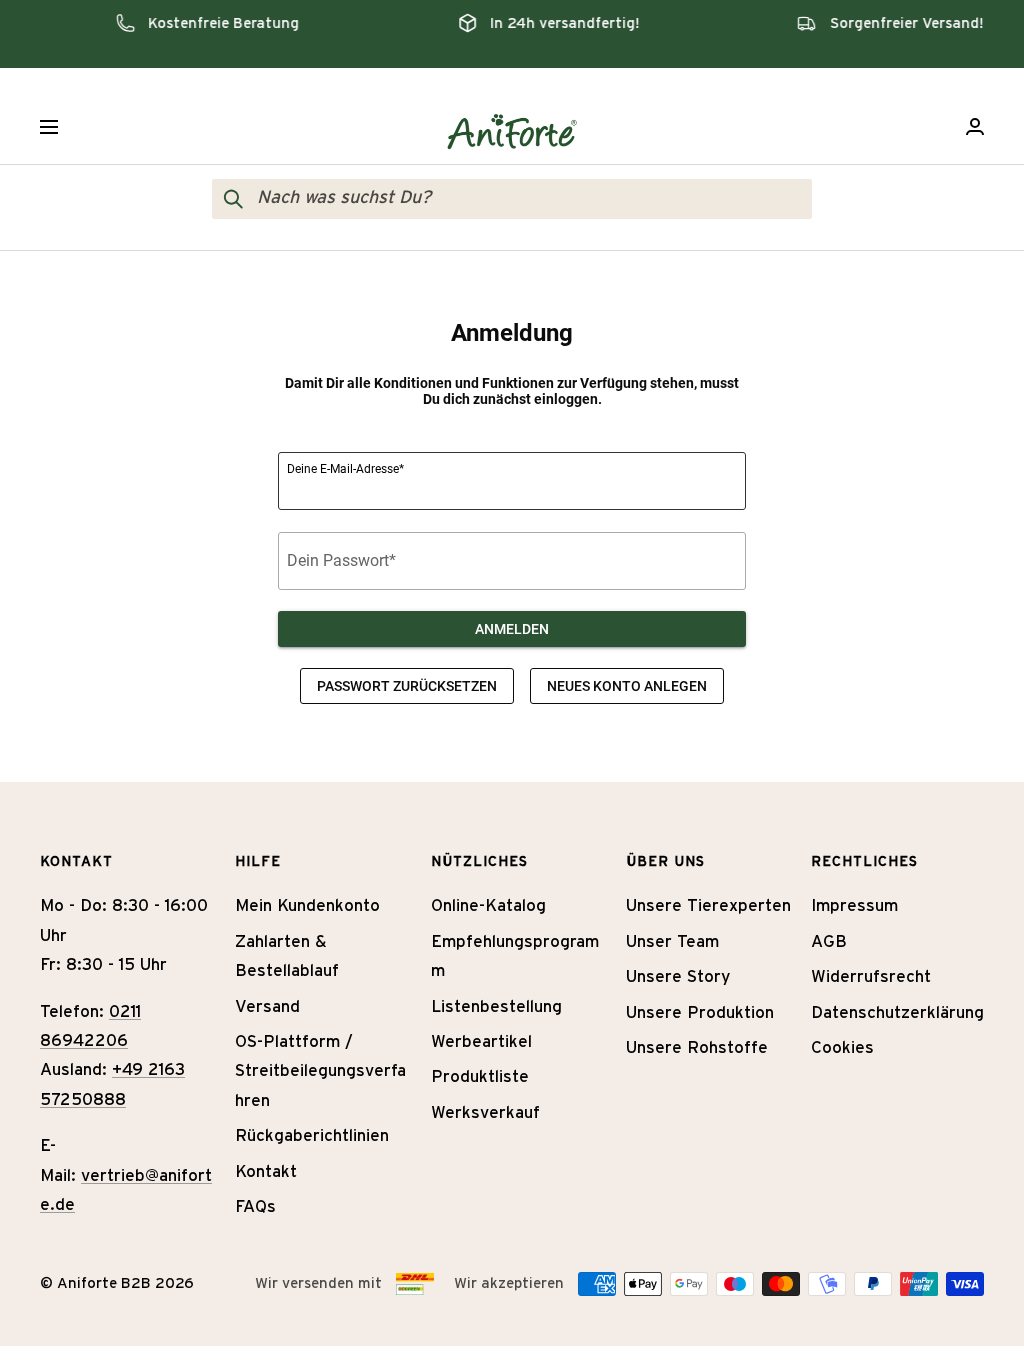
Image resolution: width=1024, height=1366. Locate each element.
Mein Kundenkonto (307, 905)
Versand (267, 1006)
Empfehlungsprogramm (515, 956)
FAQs (255, 1206)
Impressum (854, 905)
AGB (829, 941)
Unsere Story (678, 976)
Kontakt (266, 1171)
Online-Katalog (488, 905)
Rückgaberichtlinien (312, 1135)
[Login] (975, 126)
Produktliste (480, 1076)
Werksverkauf (485, 1112)
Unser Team (672, 941)
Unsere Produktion (700, 1012)
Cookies (842, 1047)
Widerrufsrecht (871, 976)
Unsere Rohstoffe (697, 1047)
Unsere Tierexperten (708, 905)
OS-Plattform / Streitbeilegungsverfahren (320, 1071)
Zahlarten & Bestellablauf (287, 956)
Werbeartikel (481, 1041)
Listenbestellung (496, 1006)
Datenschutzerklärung (897, 1012)
